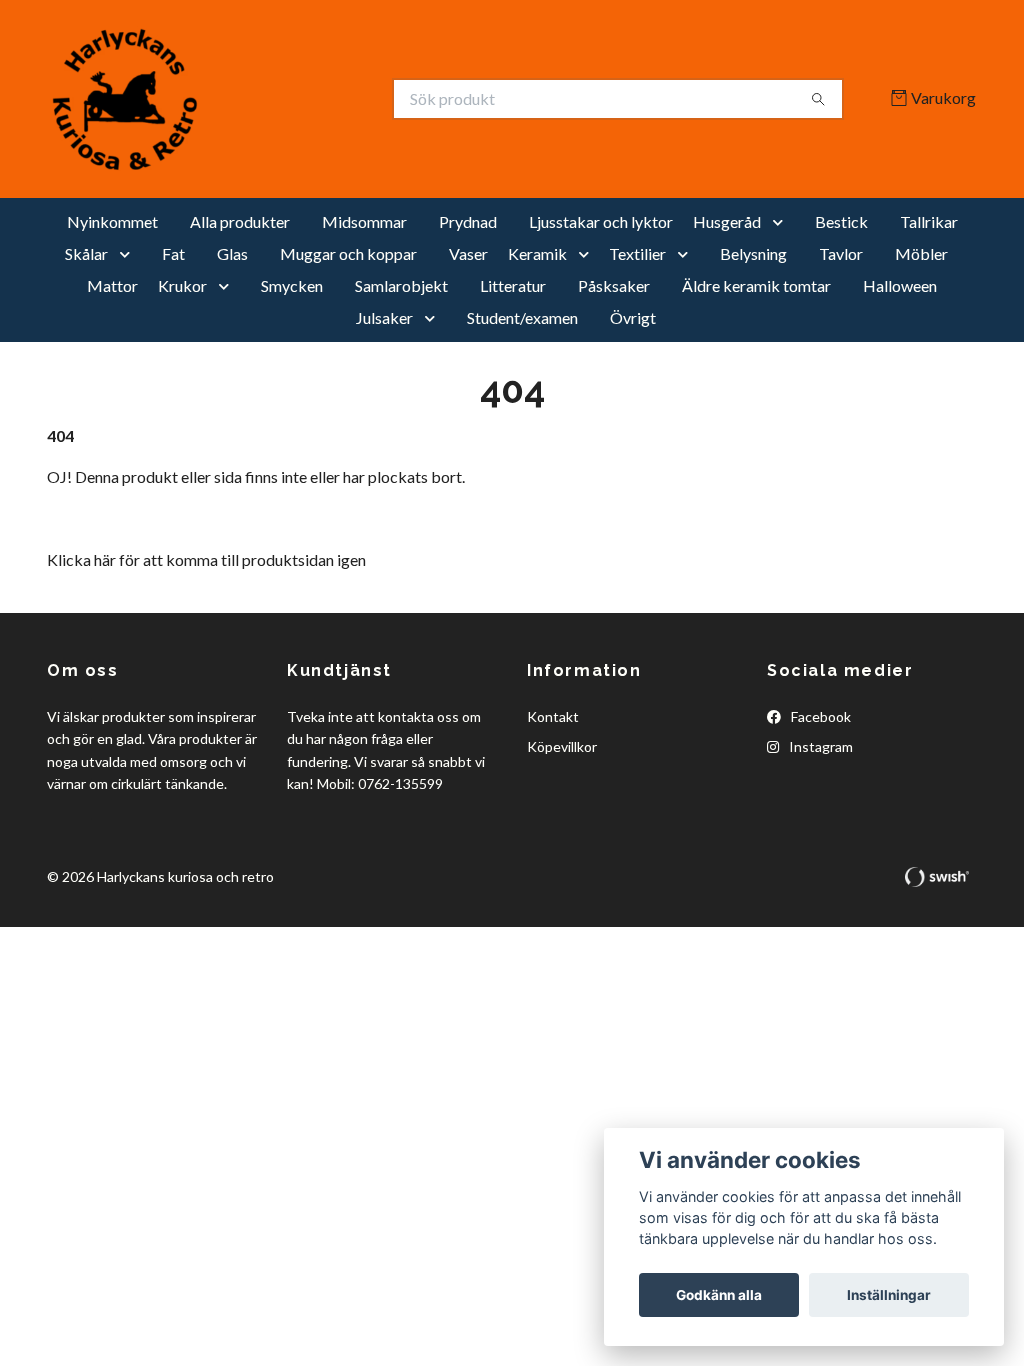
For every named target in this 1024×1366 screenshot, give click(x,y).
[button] (782, 222)
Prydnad (468, 221)
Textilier (637, 253)
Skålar (86, 253)
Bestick (841, 221)
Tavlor (841, 253)
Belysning (753, 253)
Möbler (921, 253)
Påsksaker (614, 285)
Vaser (468, 253)
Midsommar (364, 221)
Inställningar (889, 1295)
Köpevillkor (562, 746)
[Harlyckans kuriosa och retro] (280, 99)
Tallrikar (929, 221)
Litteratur (513, 285)
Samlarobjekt (401, 285)
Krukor (182, 285)
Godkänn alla (719, 1295)
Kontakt (553, 716)
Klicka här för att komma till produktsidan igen (206, 559)
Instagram (819, 746)
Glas (232, 253)
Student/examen (522, 317)
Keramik (537, 253)
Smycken (292, 285)
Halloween (900, 285)
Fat (173, 253)
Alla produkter (240, 221)
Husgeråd (727, 221)
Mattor (112, 285)
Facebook (819, 716)
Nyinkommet (112, 221)
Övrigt (633, 317)
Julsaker (384, 317)
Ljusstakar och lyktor (601, 221)
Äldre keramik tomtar (756, 285)
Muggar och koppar (348, 253)
